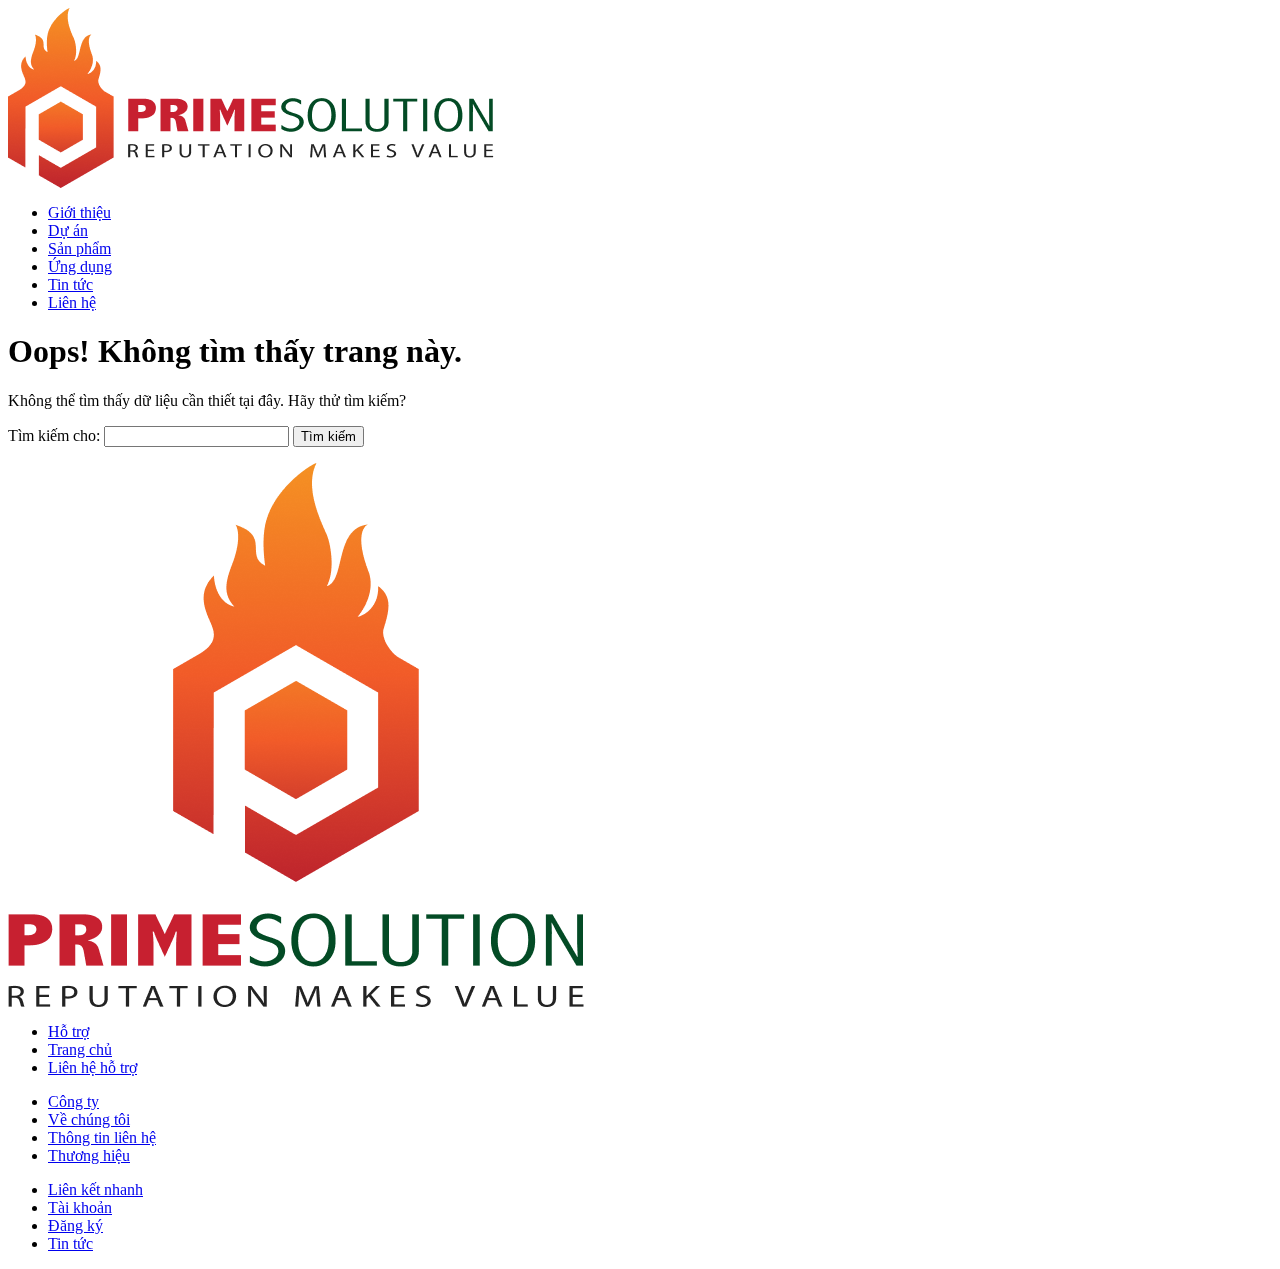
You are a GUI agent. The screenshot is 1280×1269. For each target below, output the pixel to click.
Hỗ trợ (68, 1031)
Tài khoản (80, 1207)
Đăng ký (75, 1225)
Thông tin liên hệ (102, 1137)
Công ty (73, 1101)
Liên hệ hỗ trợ (92, 1067)
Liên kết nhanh (95, 1189)
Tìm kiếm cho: (54, 435)
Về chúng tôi (89, 1119)
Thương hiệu (89, 1155)
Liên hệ (72, 302)
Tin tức (70, 284)
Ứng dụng (80, 266)
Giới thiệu (79, 212)
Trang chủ (80, 1049)
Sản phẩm (79, 248)
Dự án (68, 230)
